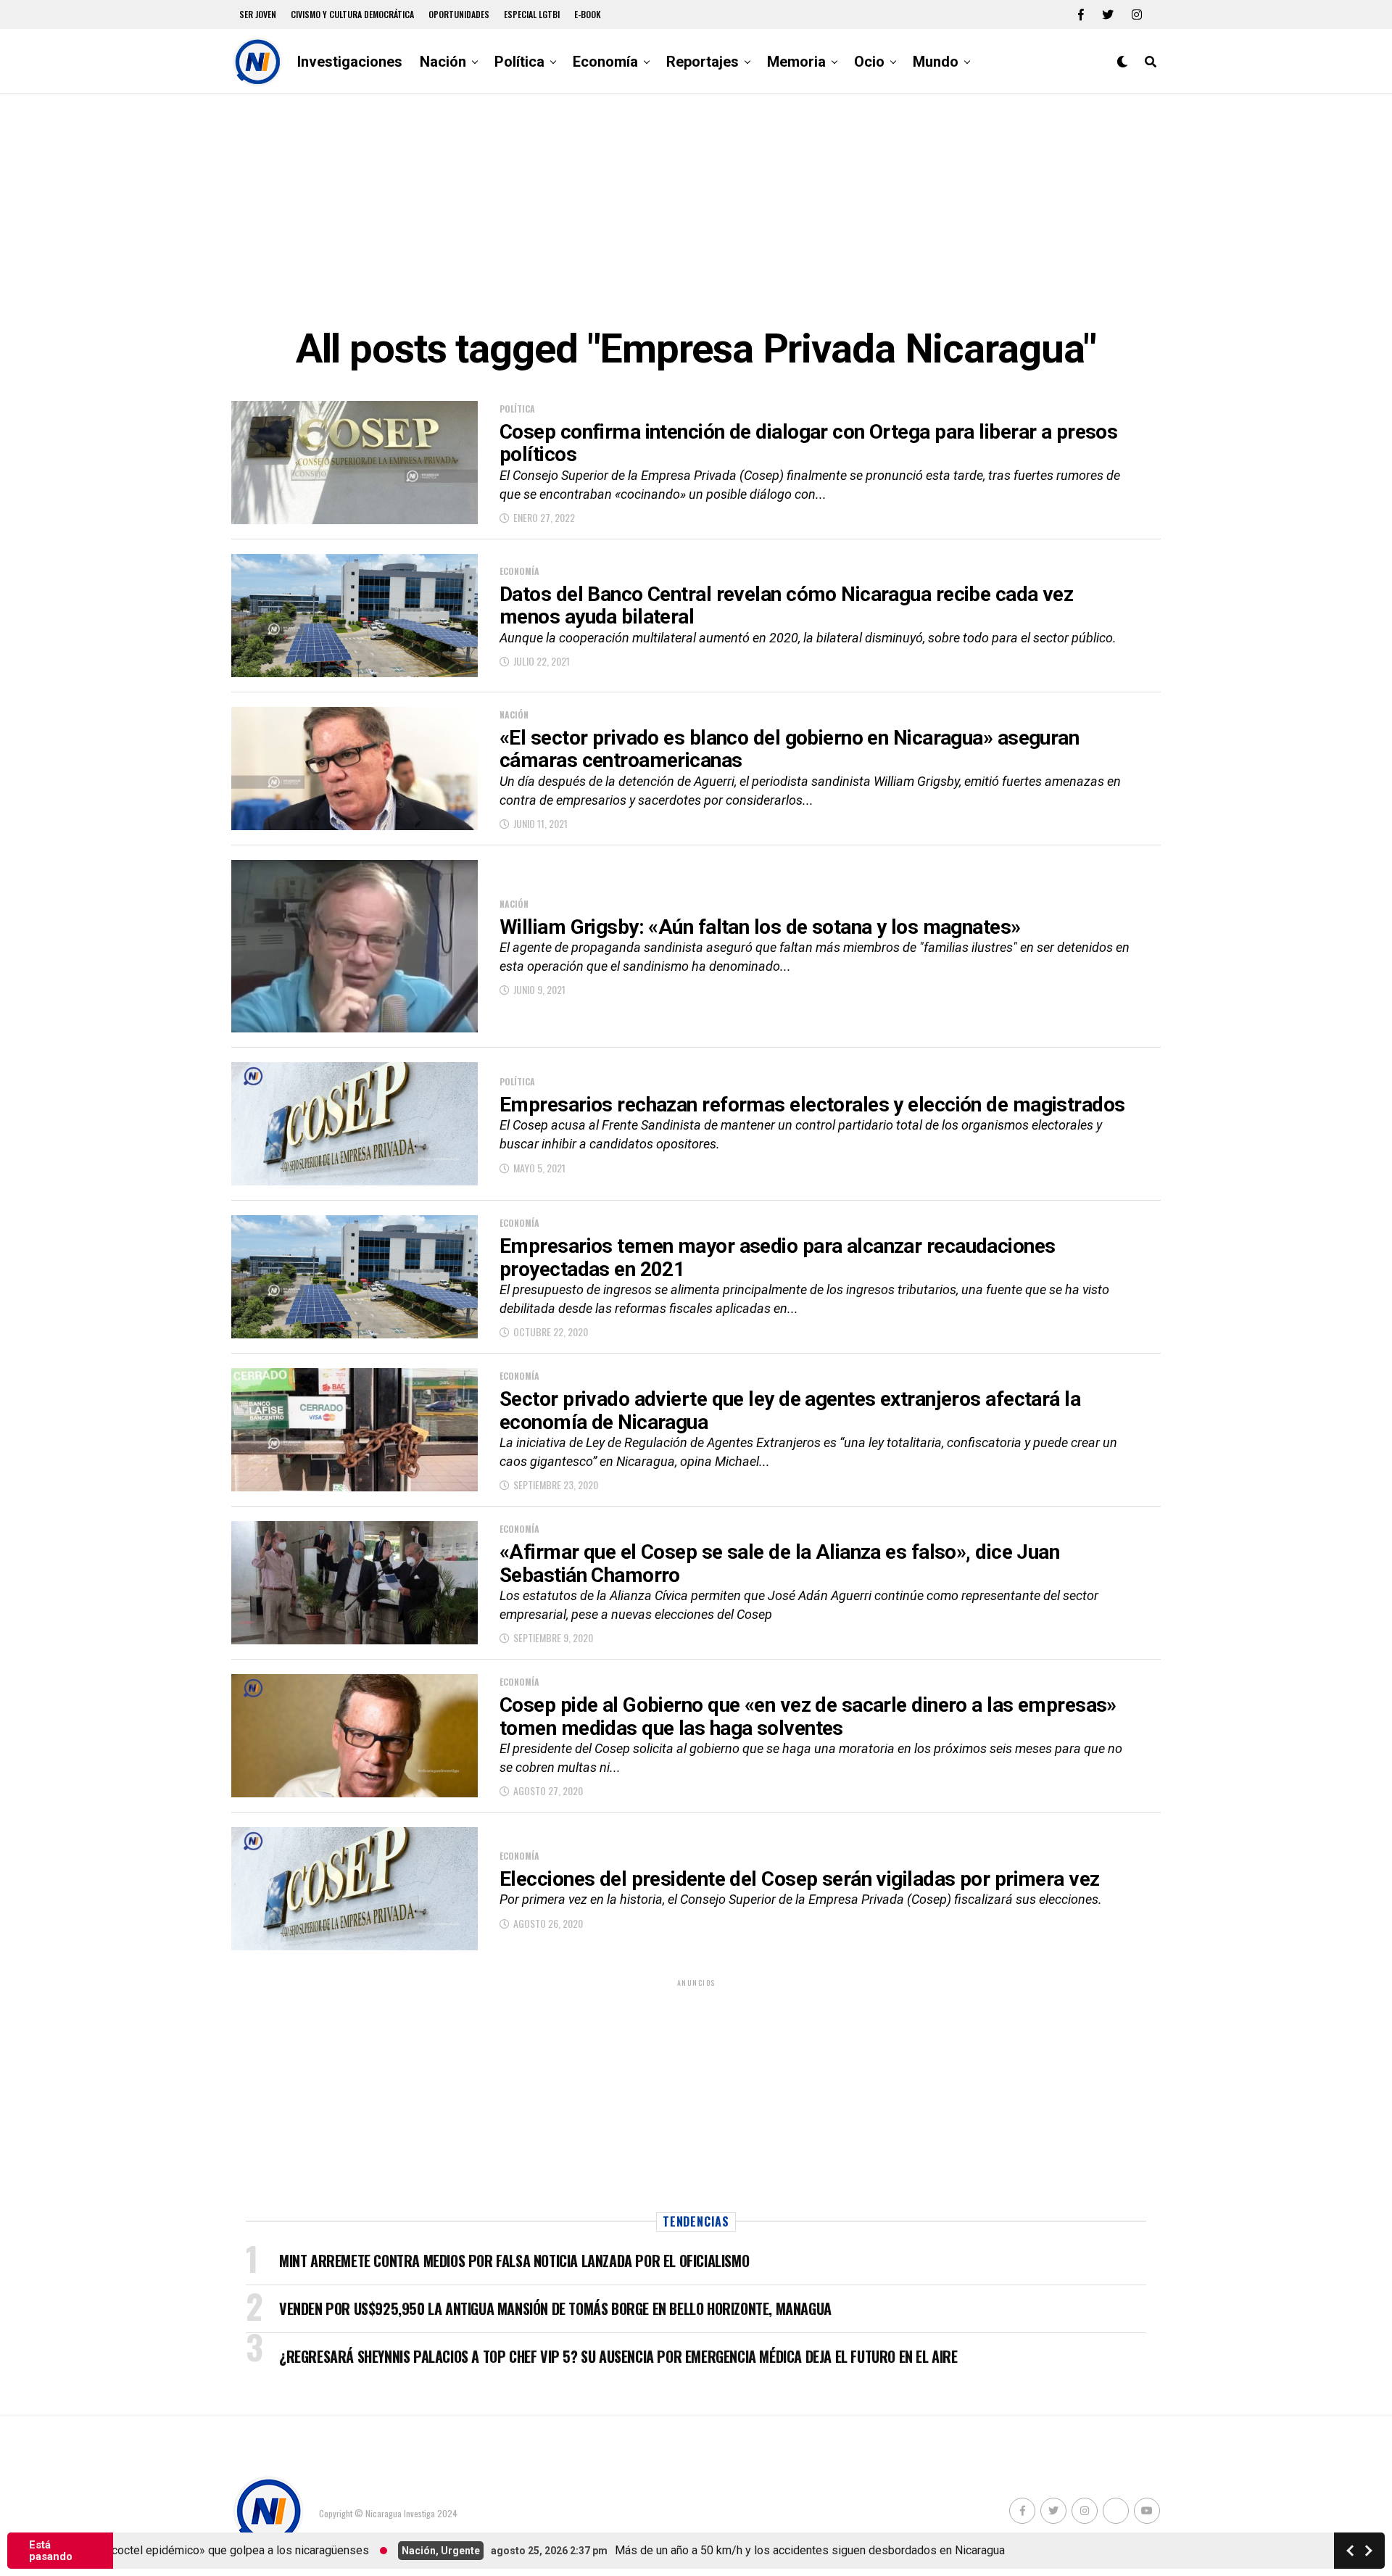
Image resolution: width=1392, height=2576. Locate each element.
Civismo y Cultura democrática (352, 14)
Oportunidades (459, 14)
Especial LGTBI (532, 14)
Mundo (936, 62)
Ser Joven (258, 14)
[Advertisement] (696, 210)
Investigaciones (350, 62)
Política (519, 62)
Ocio (869, 62)
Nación (443, 62)
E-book (588, 14)
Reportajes (703, 62)
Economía (605, 62)
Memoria (796, 62)
